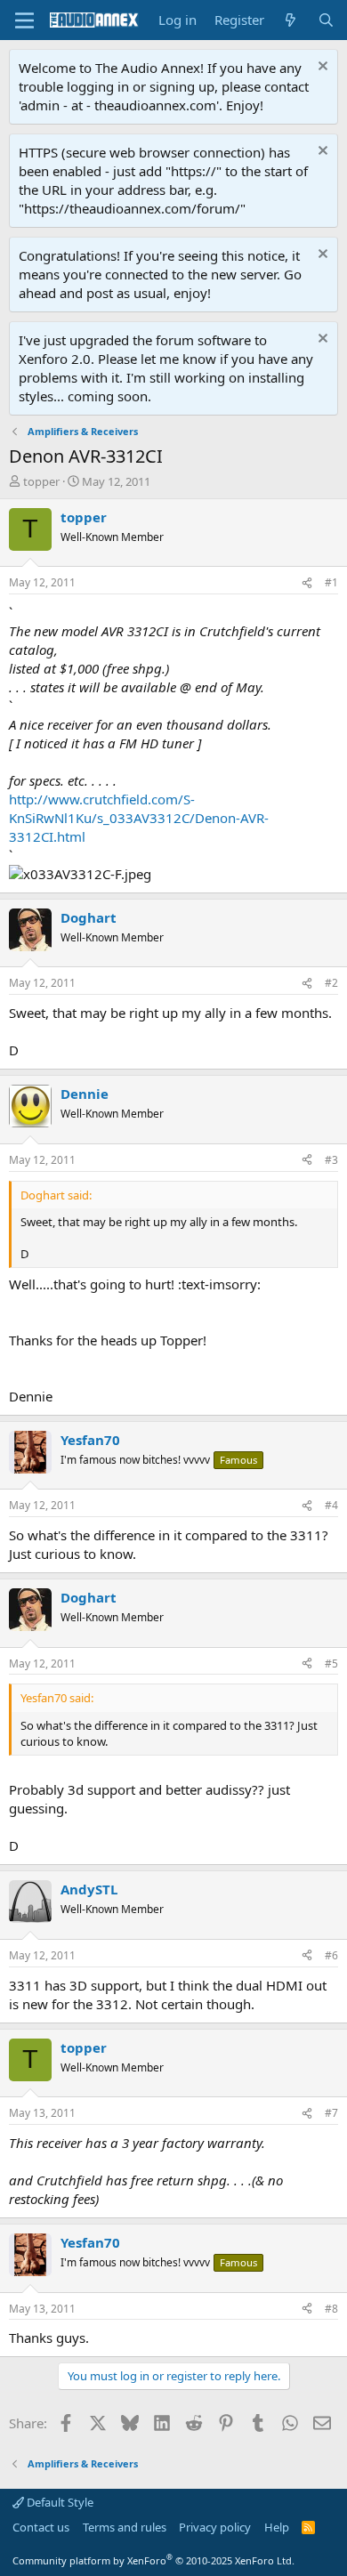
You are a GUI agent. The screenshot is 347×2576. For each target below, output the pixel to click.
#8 (331, 2309)
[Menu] (24, 20)
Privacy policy (215, 2527)
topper (41, 481)
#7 (331, 2113)
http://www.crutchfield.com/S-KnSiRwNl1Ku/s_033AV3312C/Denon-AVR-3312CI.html (139, 818)
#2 (331, 983)
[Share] (307, 583)
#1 (331, 582)
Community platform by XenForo (153, 2560)
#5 (331, 1663)
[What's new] (291, 20)
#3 (331, 1160)
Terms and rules (125, 2527)
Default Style (59, 2502)
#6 (331, 1955)
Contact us (41, 2527)
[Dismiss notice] (321, 68)
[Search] (326, 20)
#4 (331, 1505)
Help (277, 2527)
